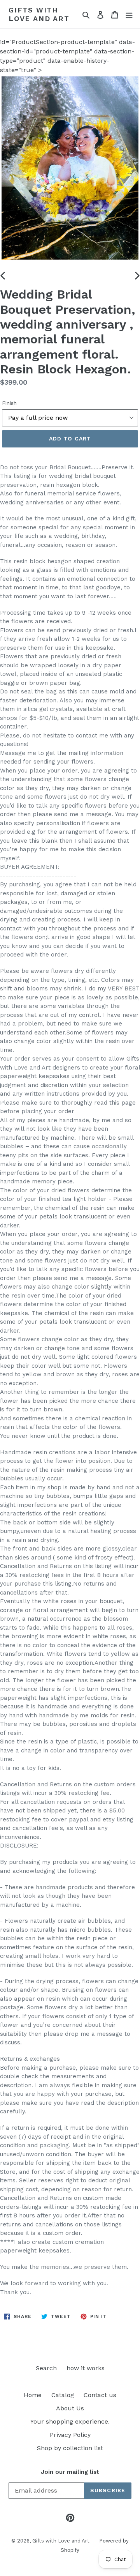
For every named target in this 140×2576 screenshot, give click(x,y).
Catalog (63, 2395)
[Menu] (129, 14)
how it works (86, 2368)
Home (33, 2395)
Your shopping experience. (70, 2421)
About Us (70, 2408)
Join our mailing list (70, 2472)
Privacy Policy (70, 2435)
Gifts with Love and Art (39, 14)
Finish (9, 403)
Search (46, 2368)
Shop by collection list (70, 2448)
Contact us (100, 2395)
